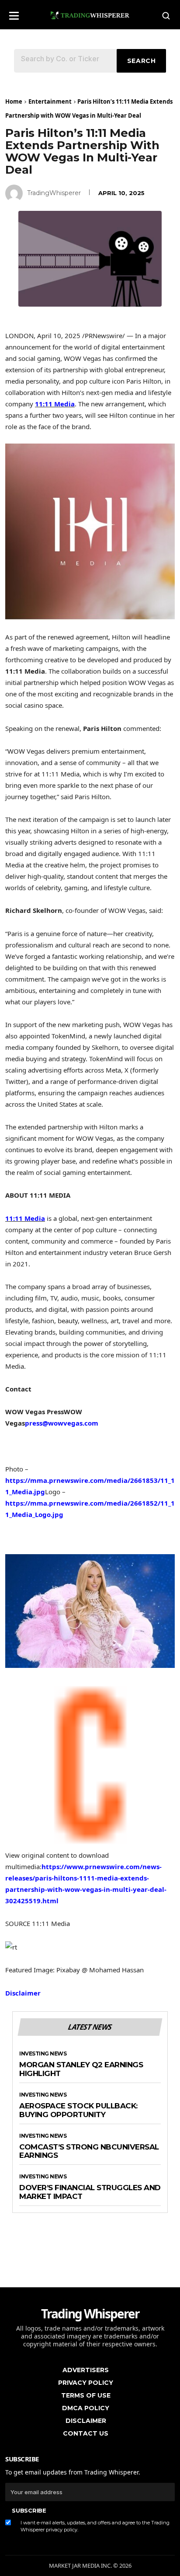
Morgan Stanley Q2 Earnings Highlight (81, 2069)
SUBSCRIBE (29, 2510)
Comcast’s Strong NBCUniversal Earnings (89, 2151)
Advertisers (86, 2370)
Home (14, 101)
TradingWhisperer (54, 193)
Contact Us (86, 2433)
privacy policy (62, 2530)
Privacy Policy (86, 2383)
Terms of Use (86, 2395)
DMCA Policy (86, 2408)
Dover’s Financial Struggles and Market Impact (90, 2192)
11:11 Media (55, 404)
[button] (14, 13)
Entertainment (50, 101)
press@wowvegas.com (62, 1423)
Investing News (43, 2054)
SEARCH (142, 61)
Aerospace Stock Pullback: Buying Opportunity (78, 2110)
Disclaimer (23, 1993)
